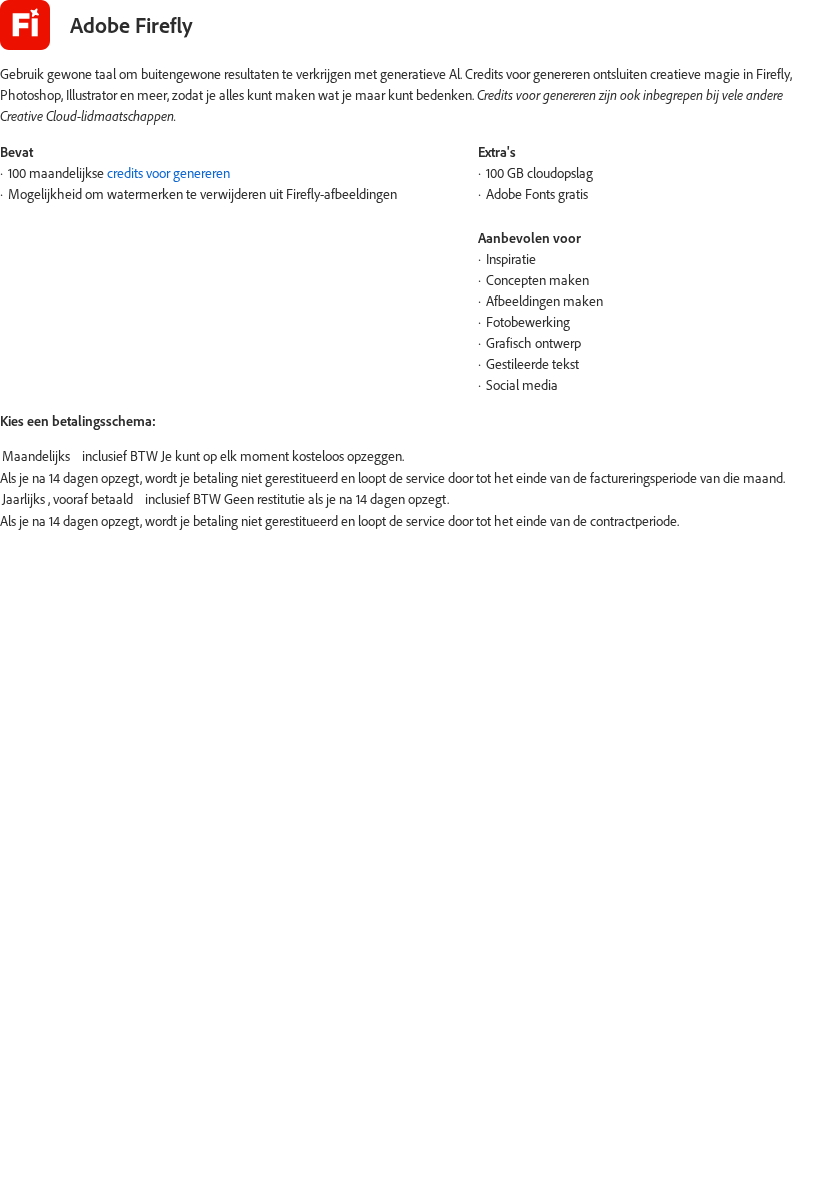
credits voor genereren (168, 173)
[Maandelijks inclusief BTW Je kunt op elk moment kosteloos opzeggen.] (410, 457)
